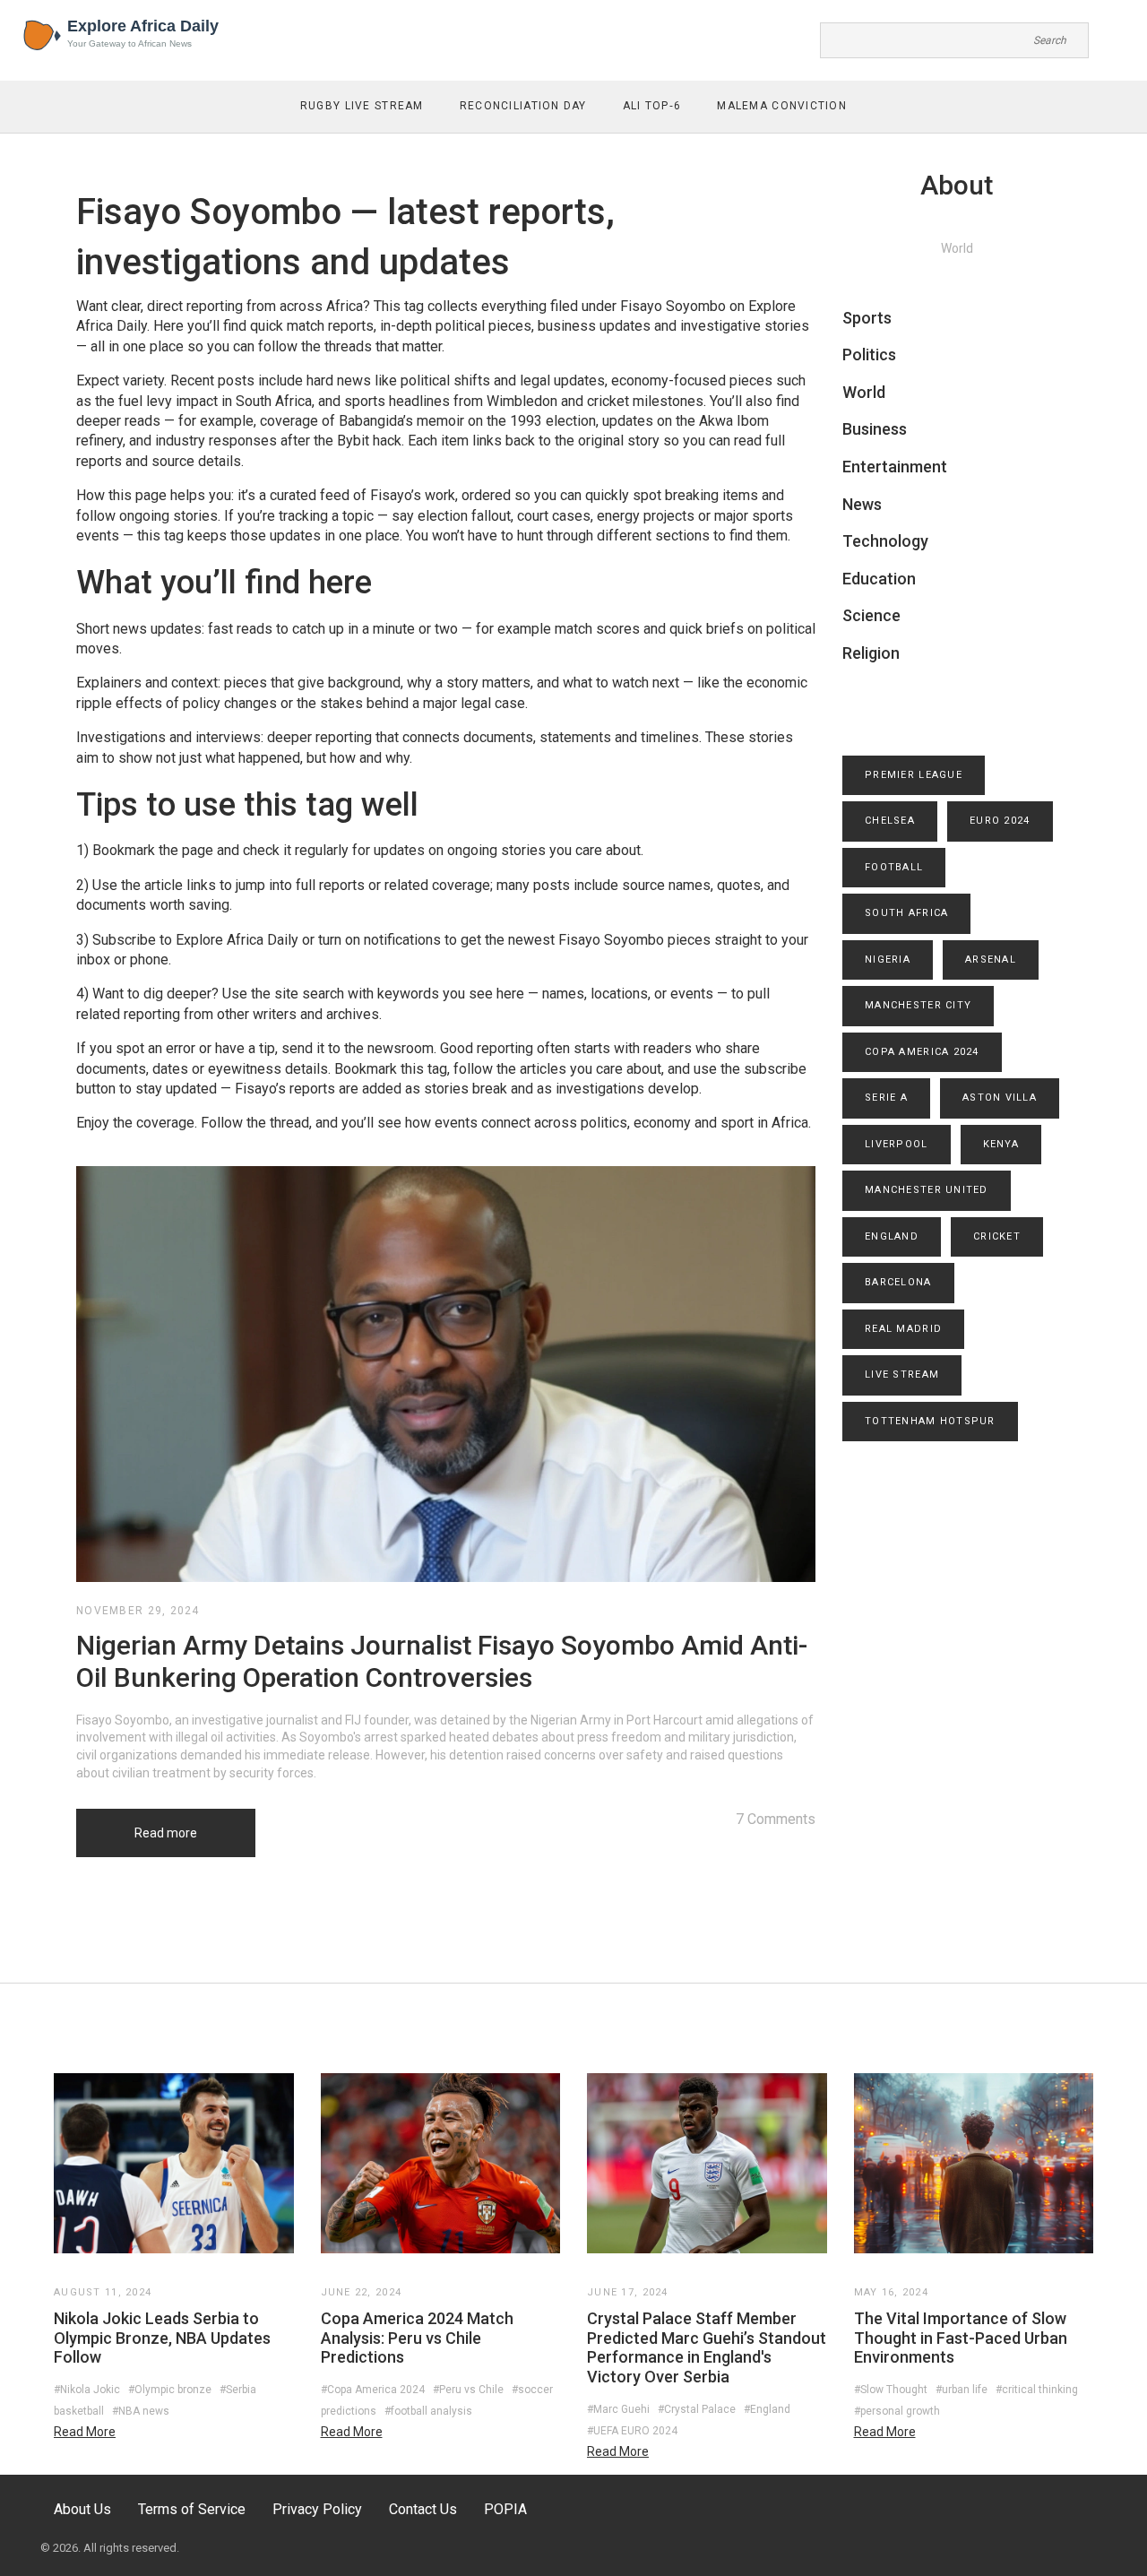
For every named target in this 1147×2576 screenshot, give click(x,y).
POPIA (505, 2509)
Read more (166, 1833)
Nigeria (888, 960)
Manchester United (927, 1190)
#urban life (962, 2390)
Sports (867, 318)
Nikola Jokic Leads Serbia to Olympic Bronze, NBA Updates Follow (162, 2338)
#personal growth (897, 2411)
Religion (871, 653)
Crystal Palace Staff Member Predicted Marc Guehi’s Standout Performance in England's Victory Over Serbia (707, 2347)
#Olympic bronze (170, 2390)
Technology (885, 541)
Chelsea (890, 821)
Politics (869, 354)
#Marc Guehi (618, 2409)
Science (871, 615)
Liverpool (897, 1144)
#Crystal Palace (697, 2409)
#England (767, 2409)
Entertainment (895, 467)
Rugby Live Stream (362, 106)
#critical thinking (1037, 2390)
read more (85, 2432)
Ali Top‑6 (652, 106)
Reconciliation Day (523, 106)
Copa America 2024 (922, 1052)
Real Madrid (903, 1329)
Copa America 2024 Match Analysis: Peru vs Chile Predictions (417, 2338)
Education (879, 579)
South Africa (906, 913)
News (862, 504)
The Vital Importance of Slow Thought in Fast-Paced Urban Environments (961, 2338)
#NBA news (141, 2411)
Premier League (914, 775)
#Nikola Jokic (87, 2390)
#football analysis (428, 2411)
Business (875, 429)
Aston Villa (1000, 1098)
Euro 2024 (1000, 821)
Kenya (1001, 1144)
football (894, 867)
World (864, 392)
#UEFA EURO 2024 (632, 2431)
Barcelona (898, 1282)
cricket (997, 1236)
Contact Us (423, 2509)
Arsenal (991, 960)
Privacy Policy (317, 2509)
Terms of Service (192, 2509)
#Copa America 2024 (373, 2390)
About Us (82, 2509)
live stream (902, 1374)
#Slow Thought (891, 2390)
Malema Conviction (782, 106)
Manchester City (918, 1005)
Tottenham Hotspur (930, 1421)
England (892, 1236)
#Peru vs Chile (468, 2390)
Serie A (886, 1098)
